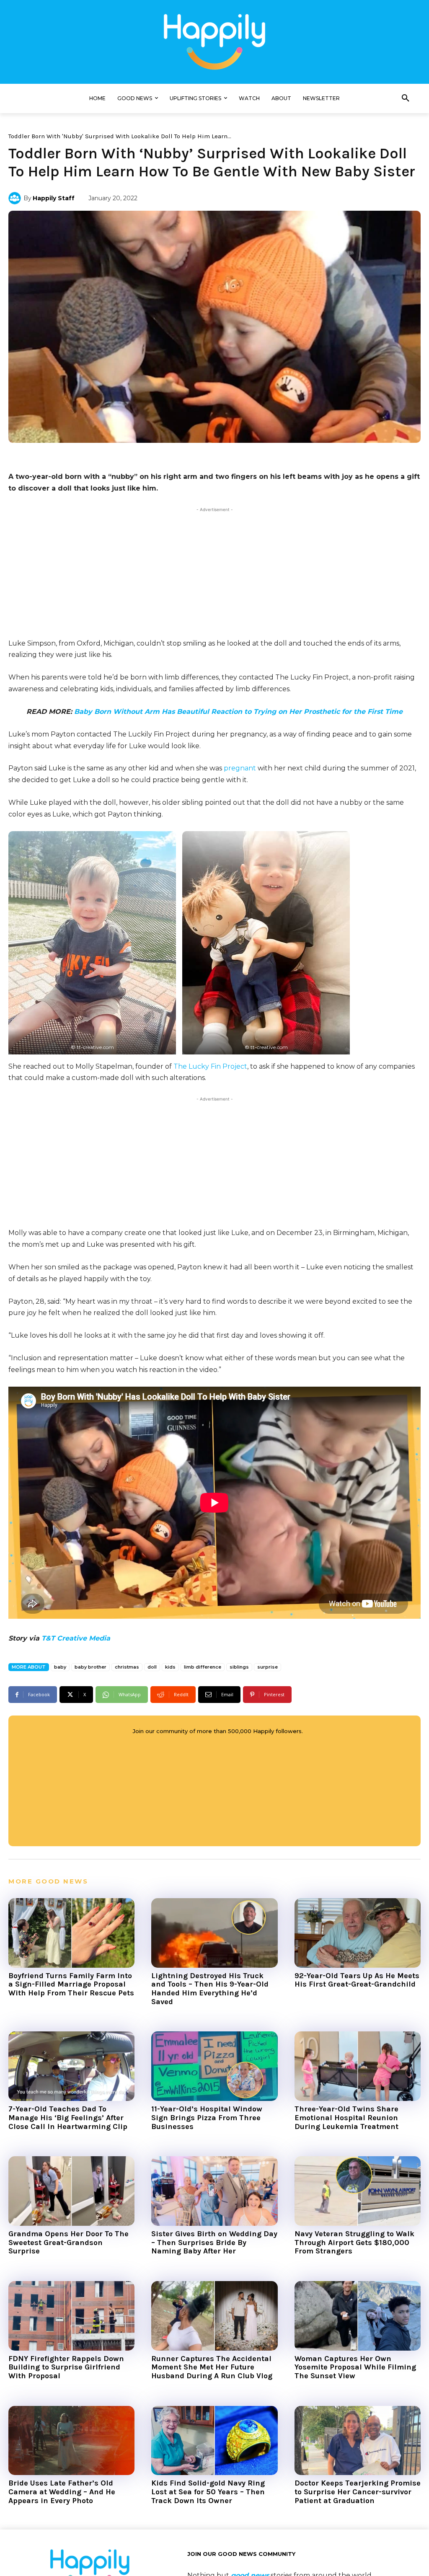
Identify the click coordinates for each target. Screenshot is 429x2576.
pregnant (240, 768)
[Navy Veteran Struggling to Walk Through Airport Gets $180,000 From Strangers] (358, 2191)
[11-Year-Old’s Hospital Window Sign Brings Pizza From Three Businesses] (214, 2066)
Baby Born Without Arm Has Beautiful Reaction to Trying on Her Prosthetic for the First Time (238, 712)
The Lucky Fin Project (210, 1066)
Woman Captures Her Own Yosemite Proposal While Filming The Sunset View (355, 2367)
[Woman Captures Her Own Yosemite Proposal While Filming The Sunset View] (358, 2316)
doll (152, 1667)
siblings (239, 1667)
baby (60, 1667)
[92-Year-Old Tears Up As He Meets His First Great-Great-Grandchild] (358, 1933)
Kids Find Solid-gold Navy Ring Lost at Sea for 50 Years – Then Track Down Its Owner (208, 2492)
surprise (267, 1667)
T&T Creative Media (76, 1638)
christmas (127, 1667)
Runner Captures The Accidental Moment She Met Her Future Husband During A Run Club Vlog (212, 2367)
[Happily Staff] (16, 198)
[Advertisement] (214, 573)
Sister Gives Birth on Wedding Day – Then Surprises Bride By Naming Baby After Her (214, 2242)
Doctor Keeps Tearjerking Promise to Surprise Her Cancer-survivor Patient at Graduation (358, 2492)
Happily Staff (54, 198)
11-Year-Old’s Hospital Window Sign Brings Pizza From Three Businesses (207, 2117)
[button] (406, 98)
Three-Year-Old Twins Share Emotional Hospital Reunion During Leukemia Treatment (346, 2117)
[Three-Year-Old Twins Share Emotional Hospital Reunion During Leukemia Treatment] (358, 2066)
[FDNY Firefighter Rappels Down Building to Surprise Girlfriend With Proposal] (71, 2316)
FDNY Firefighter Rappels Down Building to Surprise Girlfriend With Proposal (66, 2367)
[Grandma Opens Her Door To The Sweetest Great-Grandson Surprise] (71, 2191)
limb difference (203, 1667)
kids (170, 1667)
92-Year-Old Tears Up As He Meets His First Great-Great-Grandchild (357, 1980)
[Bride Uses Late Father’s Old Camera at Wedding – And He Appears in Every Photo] (71, 2441)
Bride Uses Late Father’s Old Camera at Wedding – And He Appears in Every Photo (62, 2492)
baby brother (90, 1667)
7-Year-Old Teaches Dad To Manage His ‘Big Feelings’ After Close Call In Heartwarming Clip (68, 2117)
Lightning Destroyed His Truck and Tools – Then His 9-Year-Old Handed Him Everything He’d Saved (210, 1989)
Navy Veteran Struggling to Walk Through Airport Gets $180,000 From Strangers (354, 2242)
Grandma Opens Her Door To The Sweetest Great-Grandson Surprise (68, 2242)
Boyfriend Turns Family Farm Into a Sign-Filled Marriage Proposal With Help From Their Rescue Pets (71, 1984)
